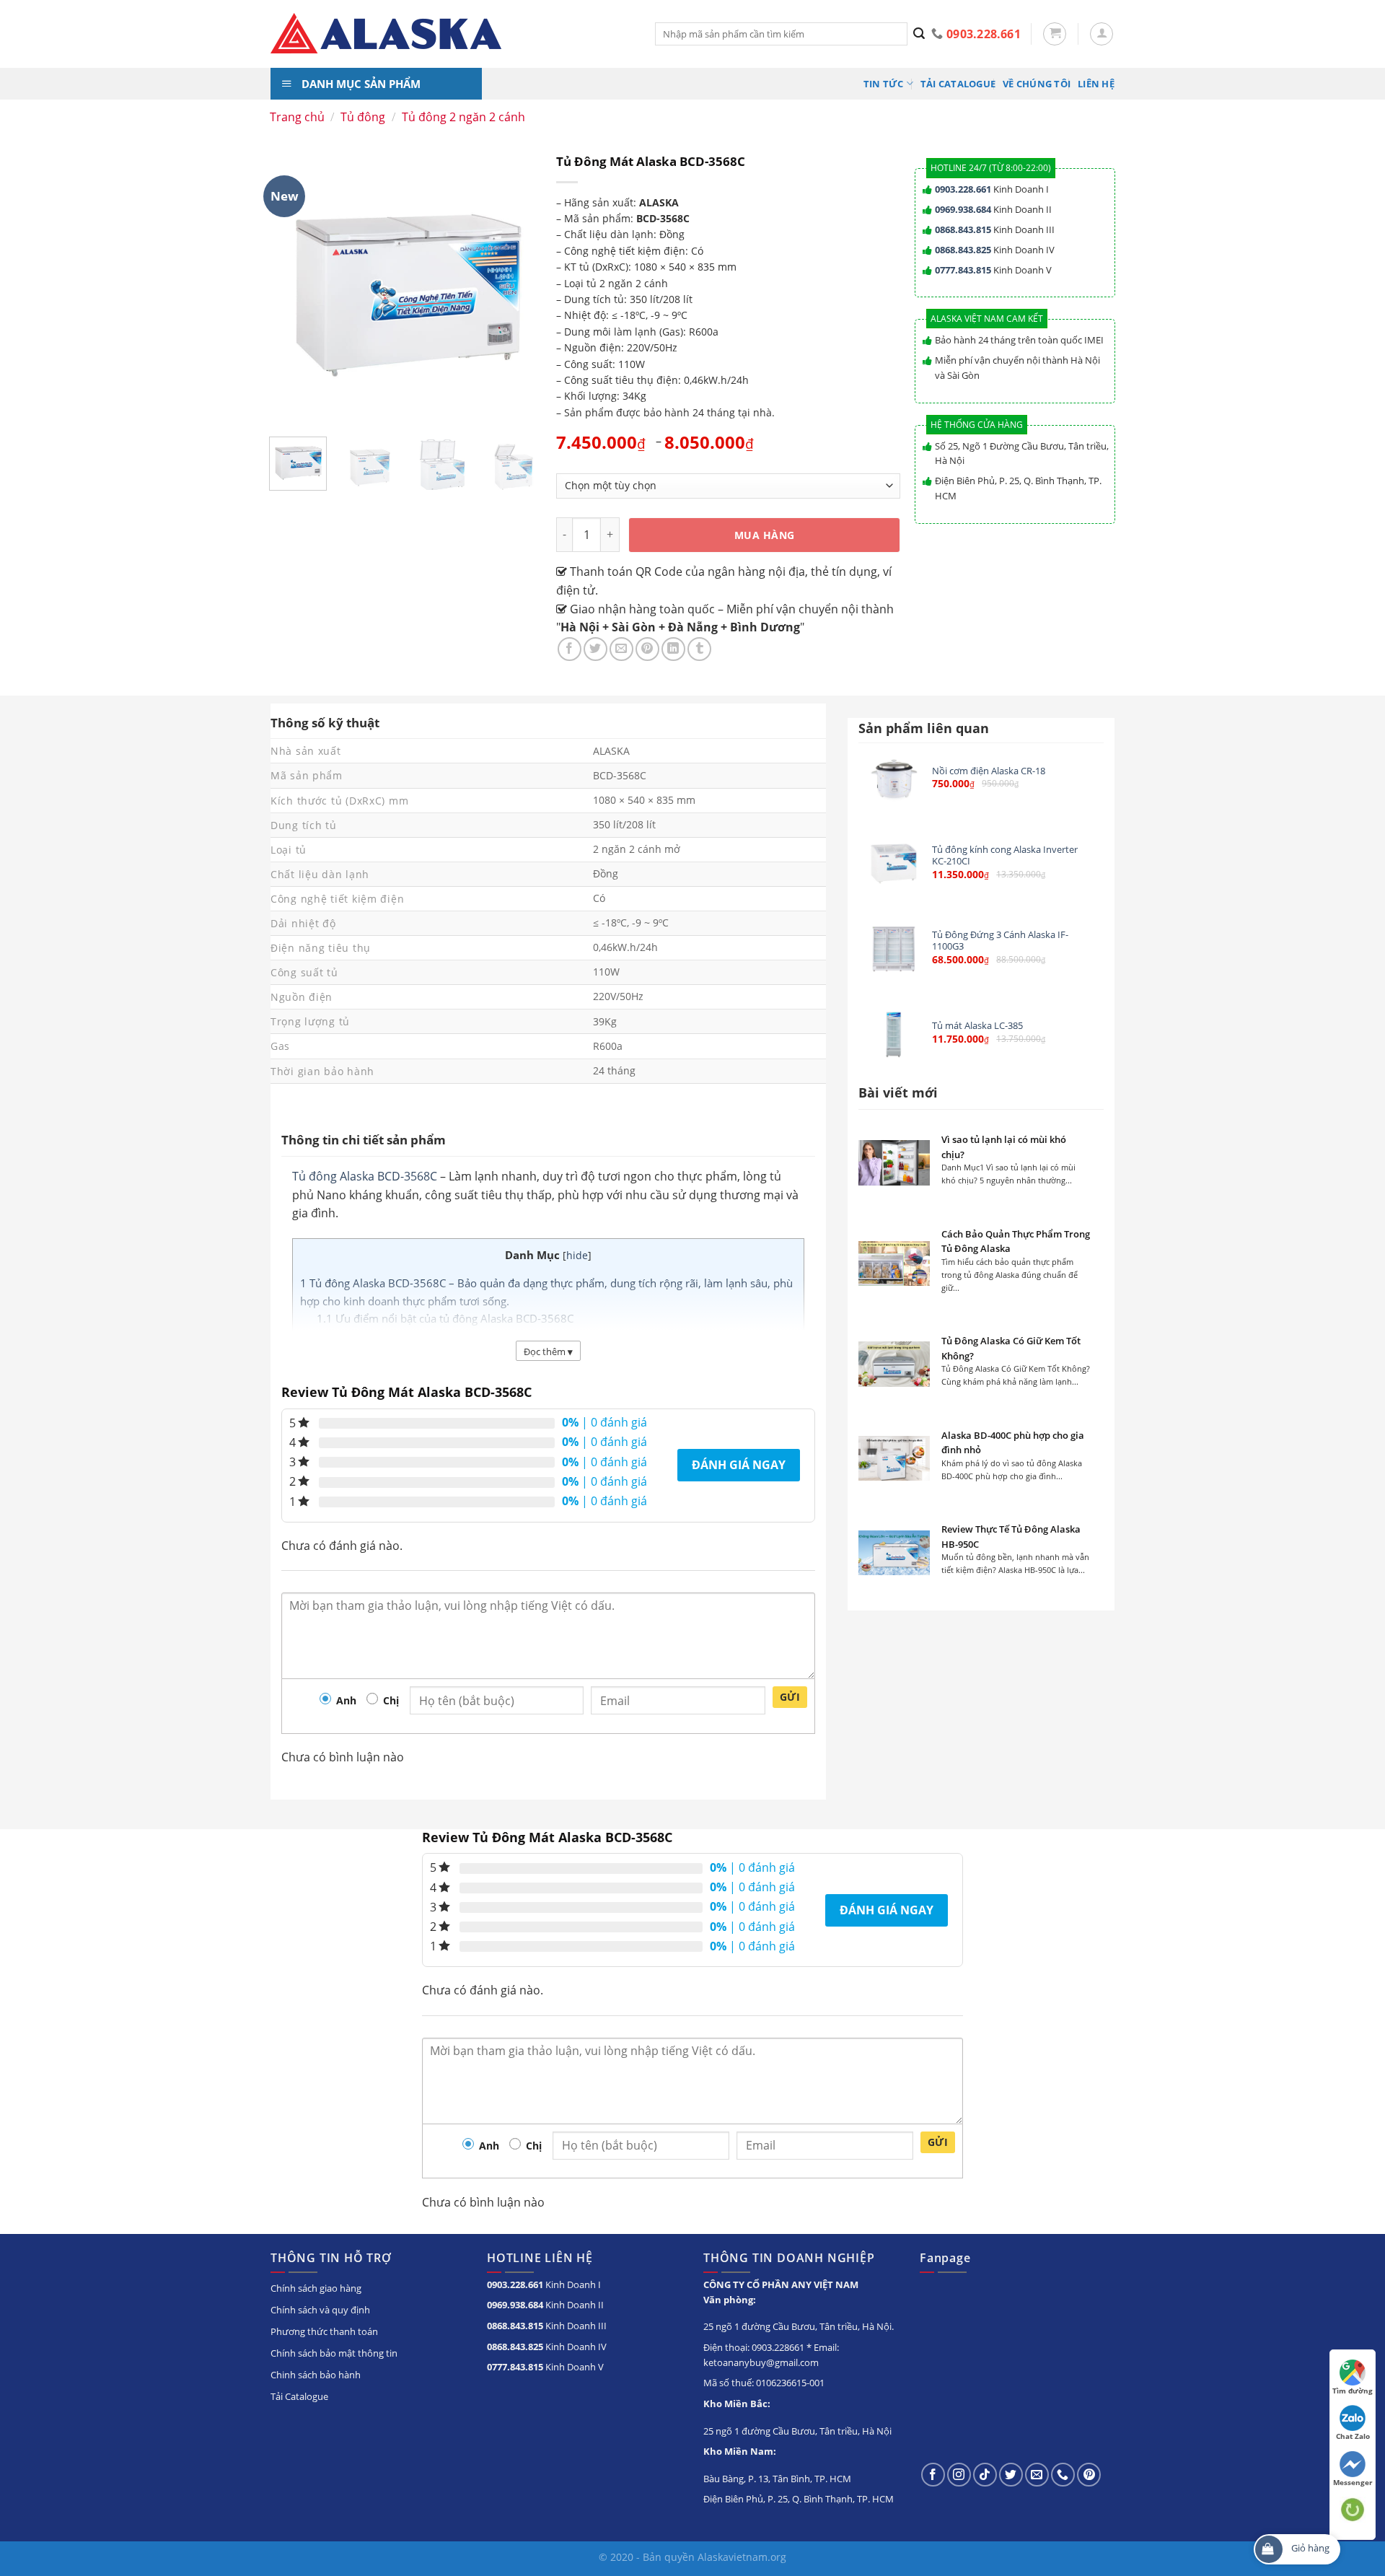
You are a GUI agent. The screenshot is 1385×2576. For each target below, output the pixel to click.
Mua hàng (764, 535)
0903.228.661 (963, 189)
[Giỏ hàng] (1055, 34)
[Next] (525, 472)
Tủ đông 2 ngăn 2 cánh (463, 117)
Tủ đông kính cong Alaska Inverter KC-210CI (1005, 855)
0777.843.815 (963, 270)
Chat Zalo (1353, 2436)
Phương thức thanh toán (324, 2331)
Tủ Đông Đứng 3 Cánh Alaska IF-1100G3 (1000, 941)
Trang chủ (297, 117)
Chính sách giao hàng (316, 2288)
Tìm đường (1353, 2391)
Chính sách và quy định (320, 2310)
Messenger (1353, 2482)
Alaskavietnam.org (742, 2557)
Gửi (790, 1697)
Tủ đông (363, 117)
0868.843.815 (963, 229)
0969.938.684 (963, 209)
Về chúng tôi (1037, 84)
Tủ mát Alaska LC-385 (977, 1026)
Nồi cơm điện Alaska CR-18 (989, 771)
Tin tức (884, 84)
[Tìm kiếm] (919, 34)
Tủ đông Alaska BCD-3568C (365, 1176)
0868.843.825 (963, 250)
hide (577, 1255)
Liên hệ (1096, 84)
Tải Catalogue (958, 84)
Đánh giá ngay (739, 1465)
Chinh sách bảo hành (316, 2375)
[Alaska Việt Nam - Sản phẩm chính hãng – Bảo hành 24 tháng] (452, 34)
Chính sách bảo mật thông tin (334, 2353)
